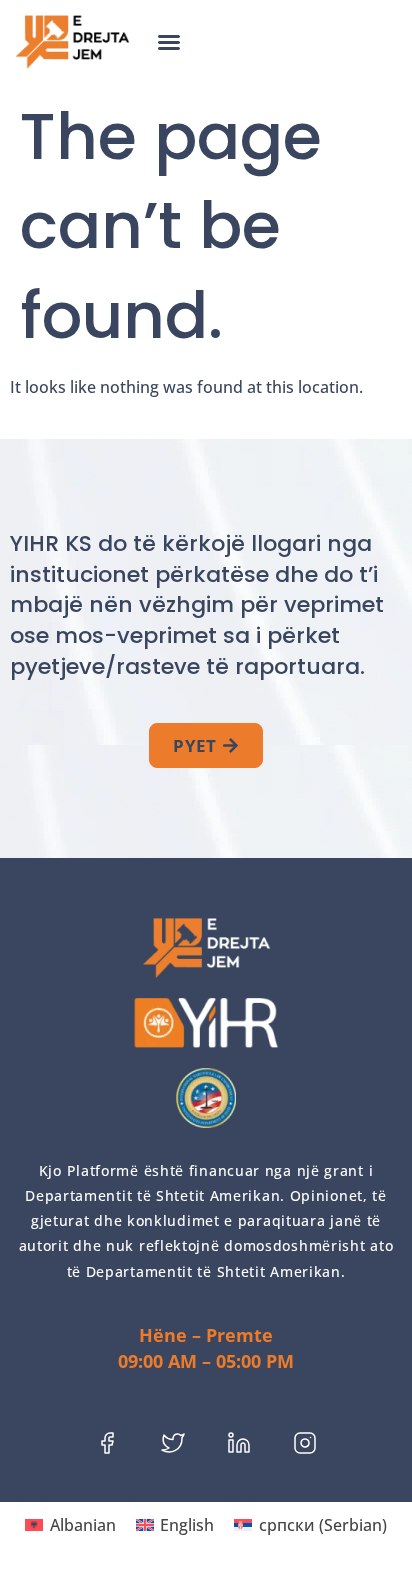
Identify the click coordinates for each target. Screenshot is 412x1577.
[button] (169, 42)
